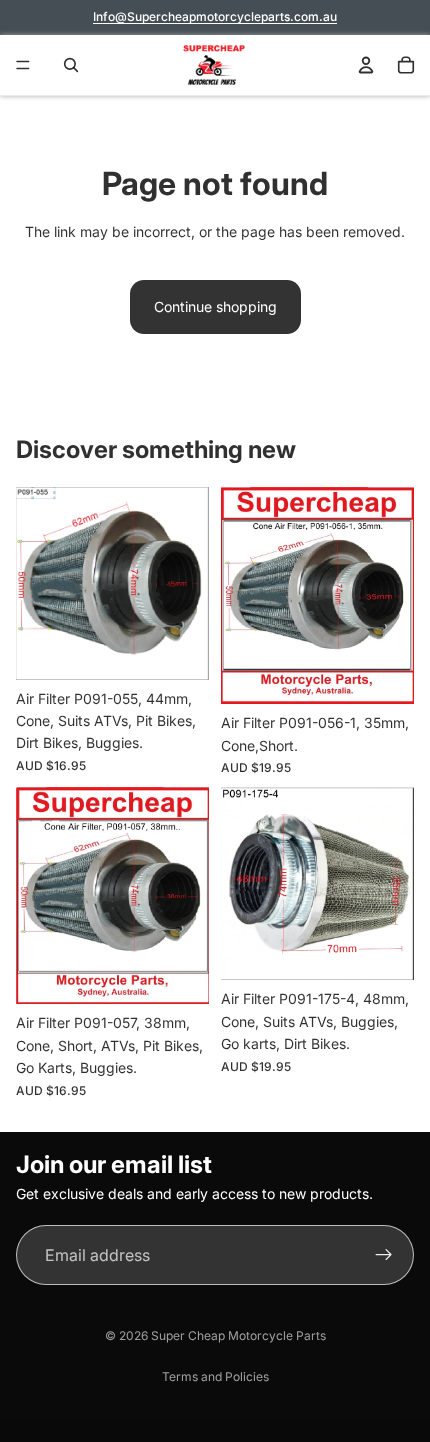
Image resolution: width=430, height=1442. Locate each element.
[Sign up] (384, 1255)
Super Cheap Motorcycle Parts (238, 1335)
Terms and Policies (215, 1376)
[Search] (66, 65)
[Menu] (23, 65)
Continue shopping (215, 306)
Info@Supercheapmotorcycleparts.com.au (215, 16)
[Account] (366, 65)
